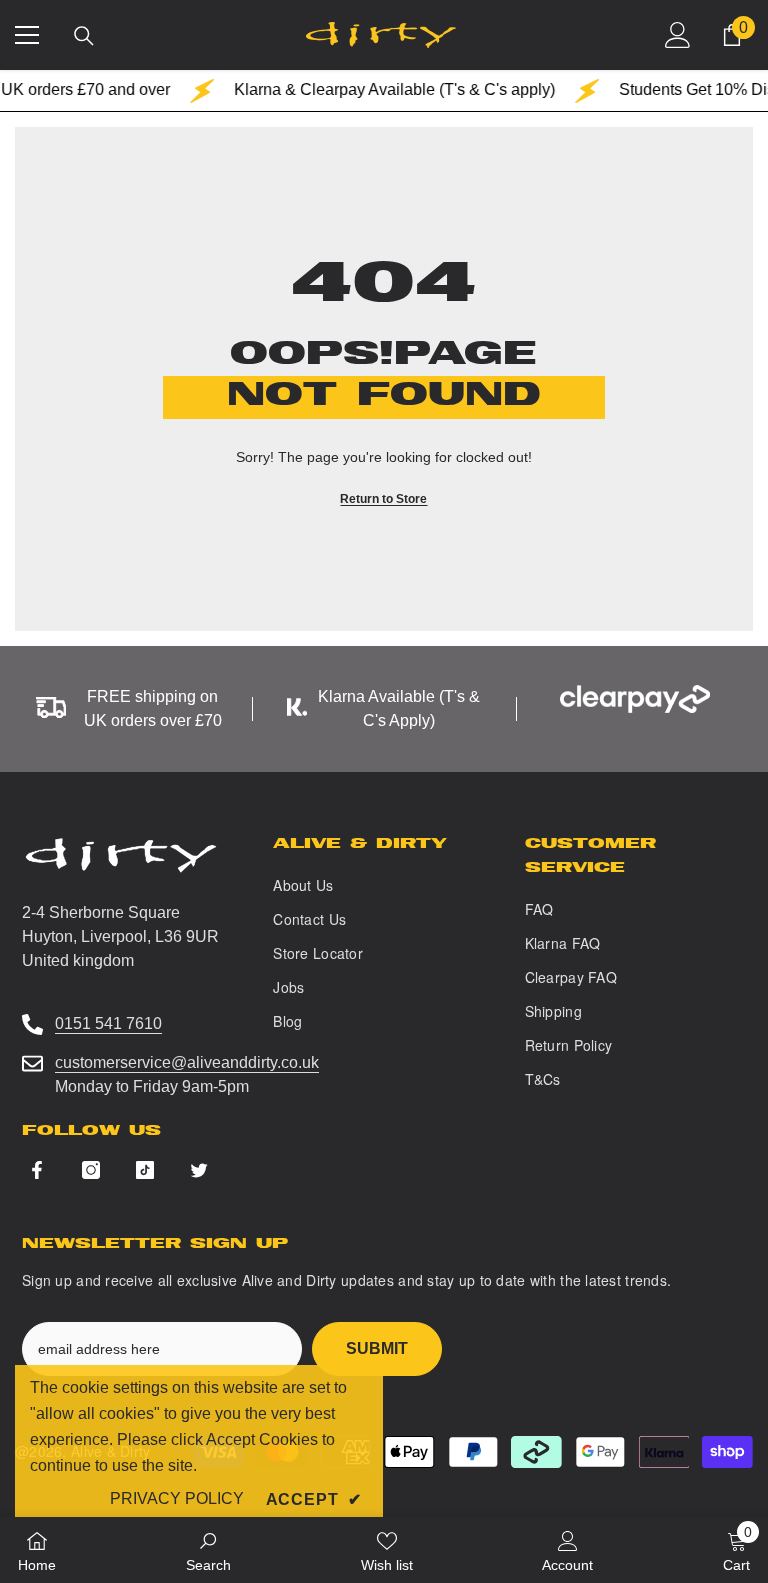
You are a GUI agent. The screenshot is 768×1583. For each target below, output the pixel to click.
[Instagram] (91, 1170)
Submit (377, 1348)
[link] (208, 1550)
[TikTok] (145, 1170)
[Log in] (678, 35)
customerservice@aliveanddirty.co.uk (187, 1062)
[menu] (27, 35)
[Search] (84, 36)
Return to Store (383, 499)
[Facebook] (37, 1170)
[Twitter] (199, 1170)
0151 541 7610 (108, 1023)
